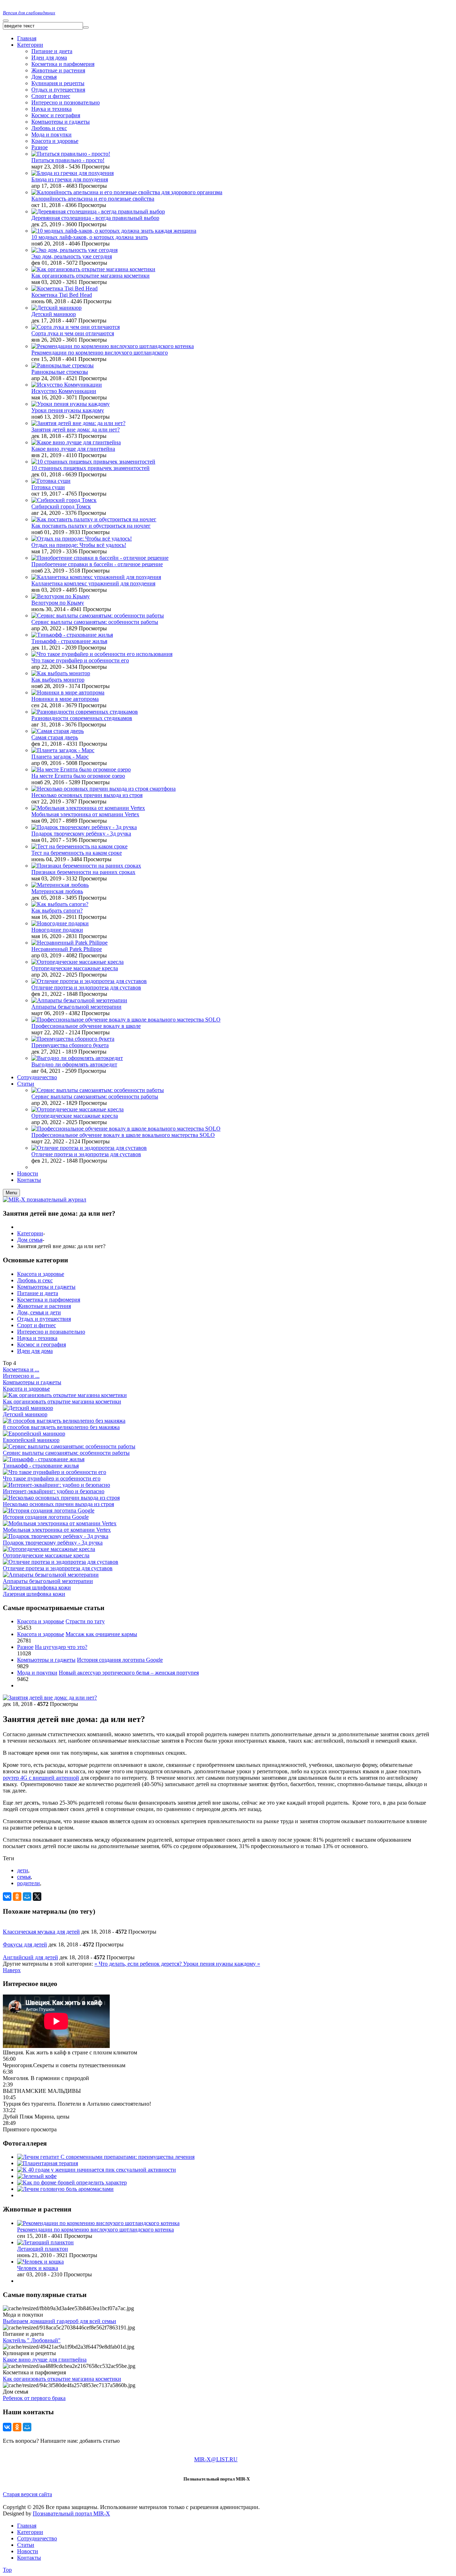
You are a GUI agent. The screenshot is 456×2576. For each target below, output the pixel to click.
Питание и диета (52, 51)
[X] (37, 1897)
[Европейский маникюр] (34, 1434)
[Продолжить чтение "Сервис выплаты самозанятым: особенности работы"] (98, 1090)
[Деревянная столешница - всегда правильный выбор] (98, 211)
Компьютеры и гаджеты (61, 122)
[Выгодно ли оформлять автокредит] (77, 1058)
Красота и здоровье (55, 141)
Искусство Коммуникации (64, 391)
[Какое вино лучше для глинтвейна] (76, 442)
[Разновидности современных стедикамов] (85, 712)
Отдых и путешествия (58, 90)
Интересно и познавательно (51, 1332)
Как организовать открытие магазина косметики (90, 276)
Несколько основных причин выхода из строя (87, 795)
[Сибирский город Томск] (64, 500)
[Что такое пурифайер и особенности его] (55, 1472)
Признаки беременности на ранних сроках (83, 872)
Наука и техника (51, 109)
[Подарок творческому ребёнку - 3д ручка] (84, 827)
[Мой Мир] (27, 1897)
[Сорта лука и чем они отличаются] (76, 327)
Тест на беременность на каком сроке (77, 853)
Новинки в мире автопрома (65, 699)
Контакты (29, 2558)
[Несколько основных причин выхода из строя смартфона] (103, 789)
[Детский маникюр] (56, 308)
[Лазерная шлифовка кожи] (37, 1587)
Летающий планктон (43, 2249)
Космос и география (56, 115)
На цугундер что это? (61, 1647)
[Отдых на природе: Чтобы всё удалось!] (82, 539)
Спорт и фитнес (51, 96)
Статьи (26, 2545)
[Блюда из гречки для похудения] (72, 173)
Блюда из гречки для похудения (70, 179)
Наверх (12, 1970)
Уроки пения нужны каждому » (222, 1964)
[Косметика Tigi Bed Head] (64, 288)
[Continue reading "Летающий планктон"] (45, 2242)
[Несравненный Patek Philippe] (69, 943)
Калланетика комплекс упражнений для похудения (93, 583)
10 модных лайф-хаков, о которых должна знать (90, 237)
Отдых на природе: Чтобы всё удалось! (79, 545)
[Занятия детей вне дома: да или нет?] (78, 423)
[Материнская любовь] (60, 885)
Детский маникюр (54, 314)
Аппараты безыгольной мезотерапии (76, 1007)
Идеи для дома (49, 58)
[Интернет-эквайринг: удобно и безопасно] (56, 1485)
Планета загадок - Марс (60, 757)
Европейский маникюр (31, 1440)
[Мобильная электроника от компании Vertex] (88, 808)
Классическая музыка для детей (41, 1932)
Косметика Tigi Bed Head (62, 295)
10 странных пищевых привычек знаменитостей (90, 468)
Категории (30, 1233)
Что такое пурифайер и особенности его (80, 660)
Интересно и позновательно (66, 102)
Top (7, 2570)
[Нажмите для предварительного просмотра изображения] (50, 1698)
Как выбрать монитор (58, 680)
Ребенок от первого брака (34, 2398)
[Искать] (86, 27)
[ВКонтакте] (7, 1897)
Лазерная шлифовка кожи (34, 1594)
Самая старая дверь (55, 737)
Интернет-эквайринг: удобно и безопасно (54, 1491)
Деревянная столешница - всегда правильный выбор (95, 218)
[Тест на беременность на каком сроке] (79, 846)
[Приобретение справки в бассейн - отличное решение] (100, 558)
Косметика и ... (21, 1369)
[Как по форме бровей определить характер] (72, 2182)
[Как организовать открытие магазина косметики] (93, 269)
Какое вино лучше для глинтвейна (73, 449)
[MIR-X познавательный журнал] (45, 1199)
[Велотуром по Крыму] (61, 596)
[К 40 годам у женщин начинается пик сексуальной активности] (97, 2170)
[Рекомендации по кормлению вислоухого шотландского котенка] (113, 346)
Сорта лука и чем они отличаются (73, 333)
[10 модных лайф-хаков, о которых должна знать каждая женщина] (114, 231)
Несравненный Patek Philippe (67, 949)
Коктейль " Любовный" (32, 2340)
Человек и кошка (38, 2268)
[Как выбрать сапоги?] (60, 904)
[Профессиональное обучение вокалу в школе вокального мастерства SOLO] (126, 1020)
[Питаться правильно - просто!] (71, 154)
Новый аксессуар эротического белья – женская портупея (129, 1673)
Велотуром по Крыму (58, 603)
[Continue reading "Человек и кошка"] (40, 2262)
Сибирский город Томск (61, 506)
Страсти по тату (85, 1621)
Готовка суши (48, 487)
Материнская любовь (57, 891)
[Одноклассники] (17, 1897)
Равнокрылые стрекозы (60, 372)
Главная (27, 2526)
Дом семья (44, 77)
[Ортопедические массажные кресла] (77, 962)
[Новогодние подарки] (60, 923)
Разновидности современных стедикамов (82, 718)
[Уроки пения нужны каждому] (71, 404)
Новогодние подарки (57, 930)
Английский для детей (30, 1957)
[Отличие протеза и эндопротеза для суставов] (89, 981)
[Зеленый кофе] (37, 2176)
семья (24, 1877)
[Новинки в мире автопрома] (68, 692)
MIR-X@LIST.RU (216, 2459)
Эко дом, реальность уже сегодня (72, 256)
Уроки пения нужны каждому (68, 410)
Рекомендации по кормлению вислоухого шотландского (100, 353)
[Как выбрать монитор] (61, 673)
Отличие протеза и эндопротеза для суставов (86, 987)
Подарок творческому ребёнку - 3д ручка (81, 834)
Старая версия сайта (27, 2494)
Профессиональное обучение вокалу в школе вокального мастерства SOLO (123, 1135)
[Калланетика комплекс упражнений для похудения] (96, 577)
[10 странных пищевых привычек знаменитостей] (93, 462)
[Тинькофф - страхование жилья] (72, 635)
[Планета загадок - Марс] (63, 750)
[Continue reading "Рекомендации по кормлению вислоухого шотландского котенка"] (98, 2223)
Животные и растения (58, 70)
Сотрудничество (37, 2538)
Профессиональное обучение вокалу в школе (86, 1026)
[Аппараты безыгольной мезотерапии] (79, 1000)
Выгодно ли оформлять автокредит (74, 1064)
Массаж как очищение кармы (101, 1634)
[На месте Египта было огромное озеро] (81, 769)
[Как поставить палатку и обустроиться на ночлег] (94, 519)
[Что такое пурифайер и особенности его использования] (102, 654)
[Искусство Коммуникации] (67, 385)
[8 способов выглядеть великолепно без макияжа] (64, 1421)
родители (28, 1883)
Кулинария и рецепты (58, 83)
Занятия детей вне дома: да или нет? (76, 430)
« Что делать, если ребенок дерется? (139, 1964)
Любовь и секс (49, 128)
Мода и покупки (51, 135)
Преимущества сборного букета (70, 1045)
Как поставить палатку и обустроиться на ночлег (91, 526)
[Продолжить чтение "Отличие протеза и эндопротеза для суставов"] (89, 1148)
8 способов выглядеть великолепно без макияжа (61, 1427)
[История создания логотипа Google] (49, 1511)
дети (23, 1870)
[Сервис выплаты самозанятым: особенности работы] (98, 615)
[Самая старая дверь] (58, 731)
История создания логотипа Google (46, 1517)
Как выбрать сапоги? (57, 911)
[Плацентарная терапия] (48, 2163)
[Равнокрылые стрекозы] (63, 365)
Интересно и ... (21, 1376)
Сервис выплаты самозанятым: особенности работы (95, 622)
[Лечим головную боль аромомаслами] (65, 2189)
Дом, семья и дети (39, 1312)
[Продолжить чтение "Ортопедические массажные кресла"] (77, 1109)
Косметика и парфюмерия (63, 64)
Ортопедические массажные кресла (75, 968)
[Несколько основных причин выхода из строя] (61, 1498)
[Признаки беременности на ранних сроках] (86, 866)
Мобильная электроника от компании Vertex (85, 814)
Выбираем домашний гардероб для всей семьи (59, 2321)
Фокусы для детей (25, 1944)
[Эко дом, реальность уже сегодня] (74, 250)
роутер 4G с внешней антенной (41, 1778)
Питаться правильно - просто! (68, 160)
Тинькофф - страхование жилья (69, 641)
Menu (11, 1193)
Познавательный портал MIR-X (71, 2513)
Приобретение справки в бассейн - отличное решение (97, 564)
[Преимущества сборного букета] (73, 1039)
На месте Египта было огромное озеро (78, 776)
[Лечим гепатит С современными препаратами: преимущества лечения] (106, 2157)
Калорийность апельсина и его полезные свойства (93, 199)
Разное (40, 147)
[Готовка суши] (51, 481)
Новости (28, 2551)
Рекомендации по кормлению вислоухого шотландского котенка (95, 2230)
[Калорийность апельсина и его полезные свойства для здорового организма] (127, 192)
